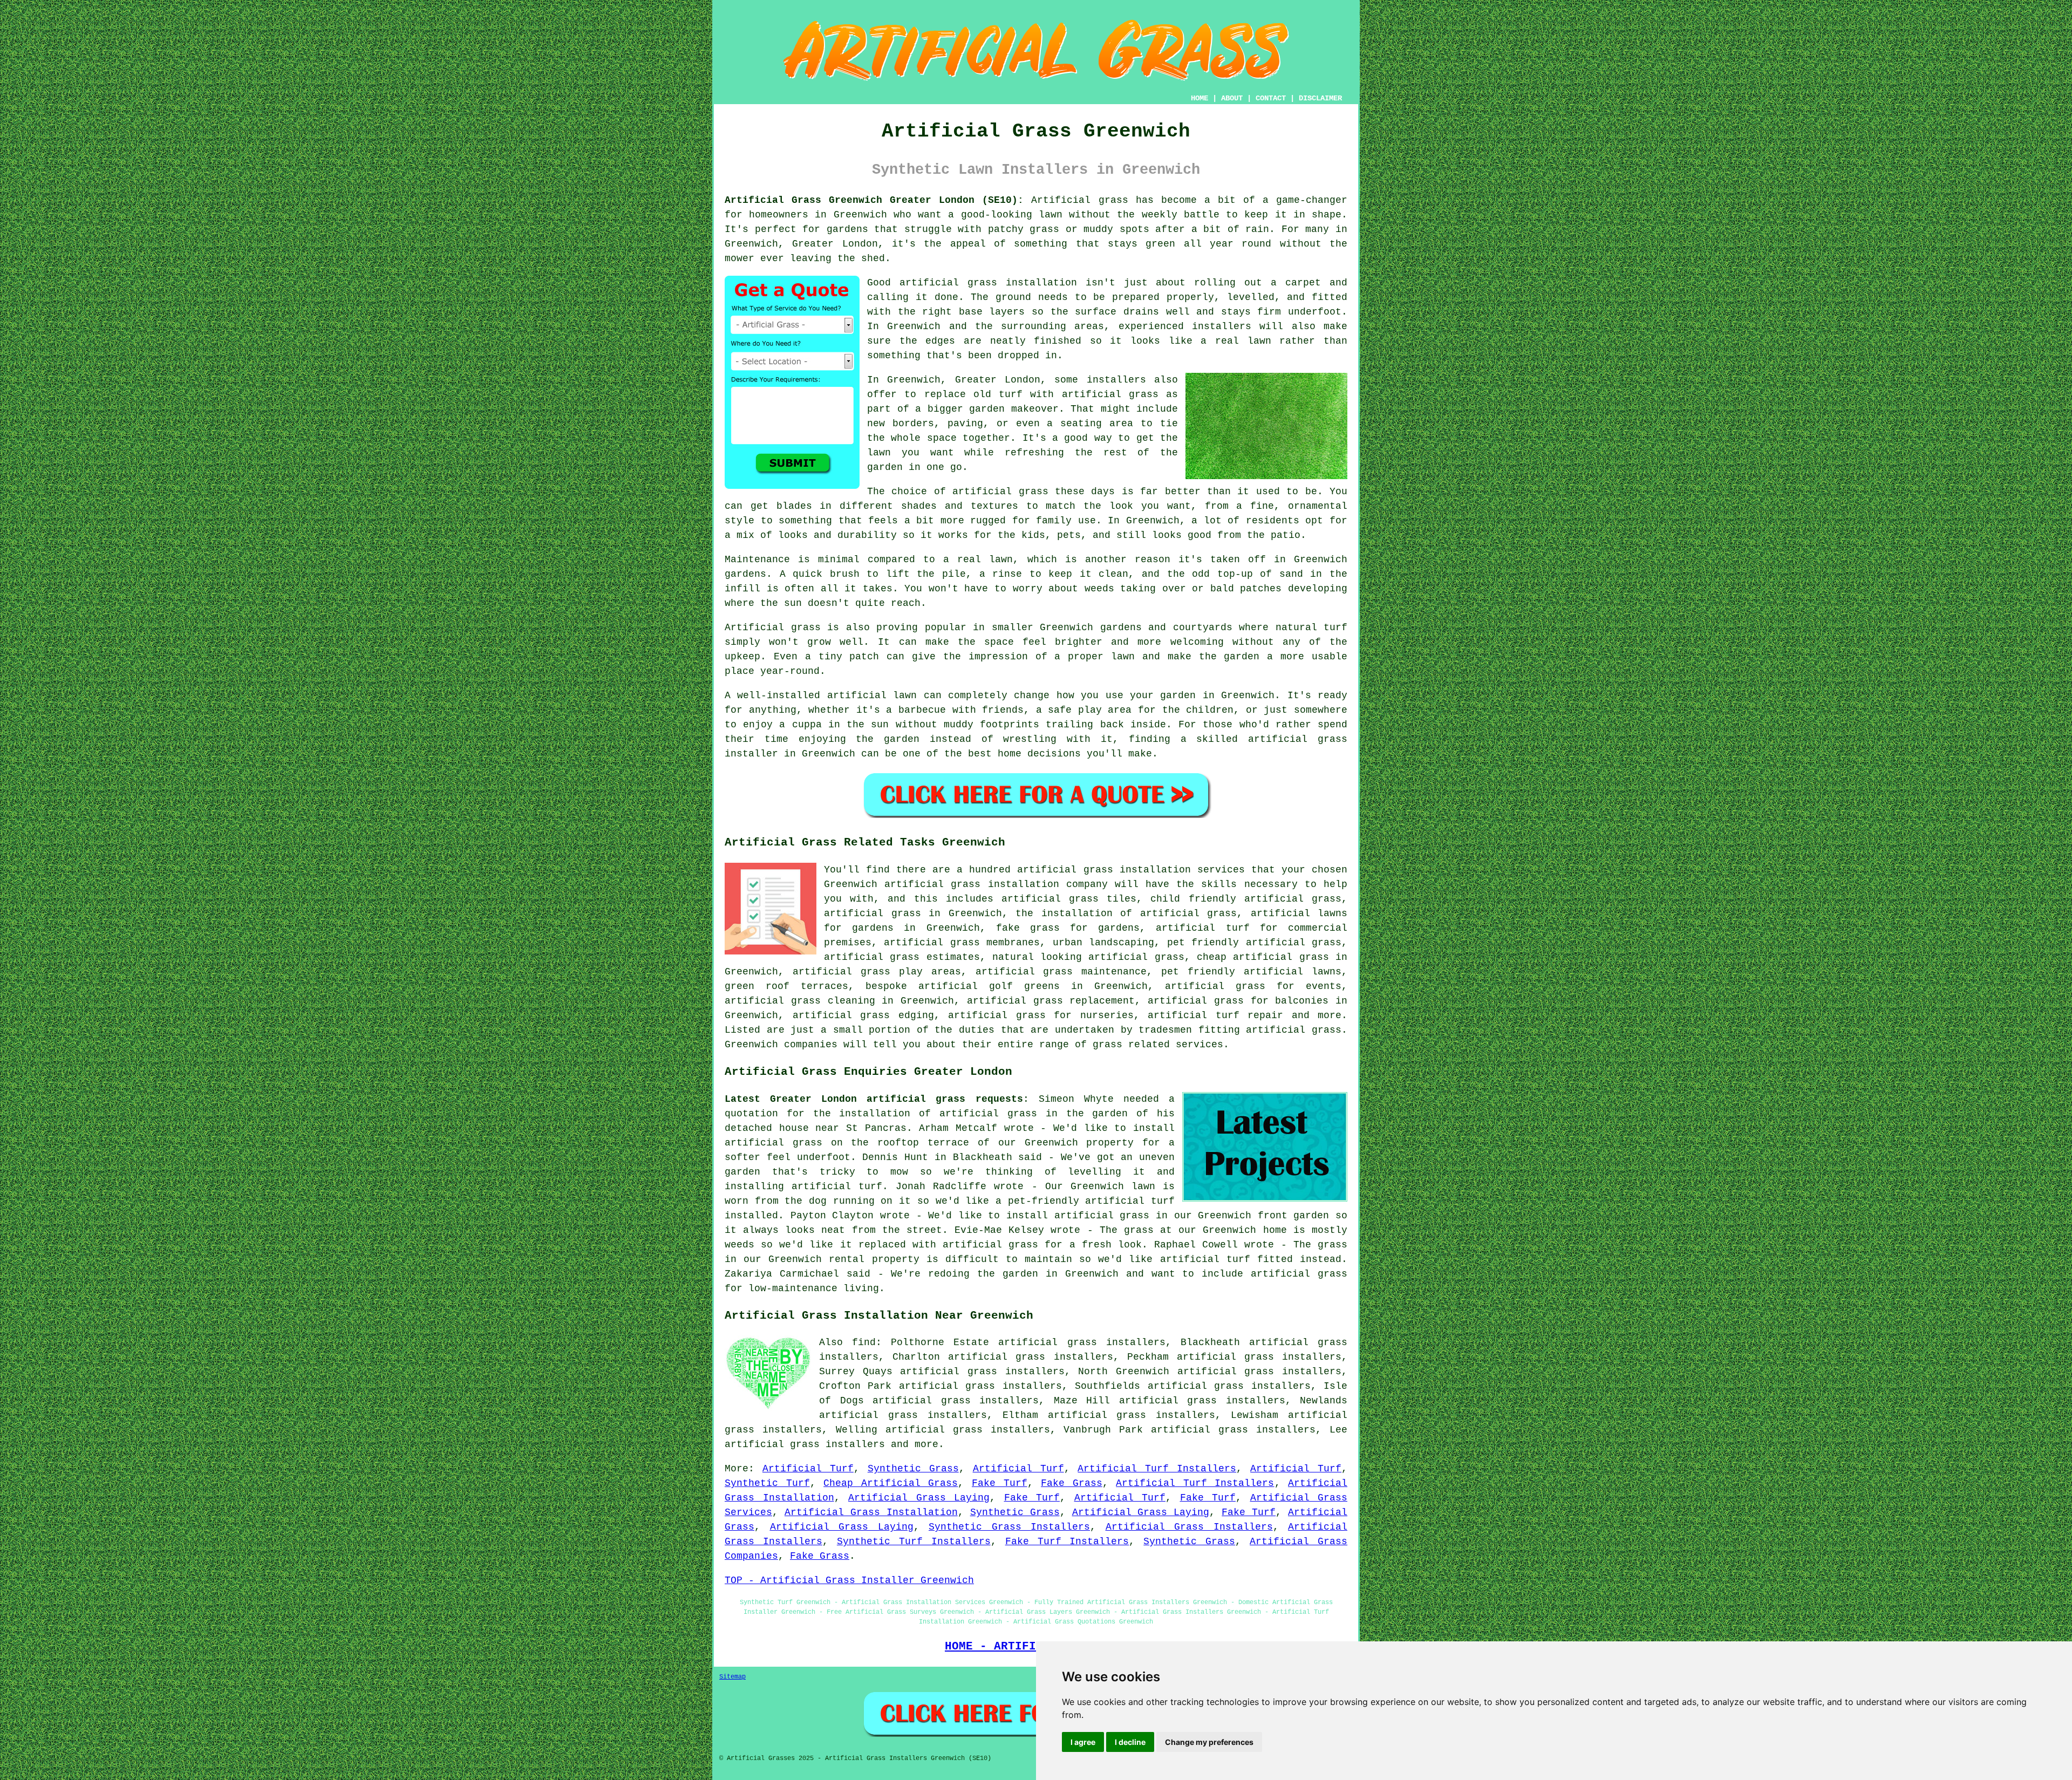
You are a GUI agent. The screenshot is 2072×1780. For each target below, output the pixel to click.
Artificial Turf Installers (1157, 1469)
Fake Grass (1072, 1483)
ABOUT (1232, 98)
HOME (1199, 98)
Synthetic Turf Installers (914, 1542)
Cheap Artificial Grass (891, 1483)
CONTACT (1271, 98)
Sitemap (732, 1677)
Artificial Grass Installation (871, 1512)
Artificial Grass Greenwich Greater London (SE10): (874, 200)
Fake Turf (1000, 1483)
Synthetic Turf (767, 1483)
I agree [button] (1083, 1742)
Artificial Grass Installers (1189, 1527)
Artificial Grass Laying (919, 1498)
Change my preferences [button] (1209, 1742)
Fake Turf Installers (1067, 1542)
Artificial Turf (808, 1469)
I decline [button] (1130, 1742)
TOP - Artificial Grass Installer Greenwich (849, 1580)
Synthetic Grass (913, 1469)
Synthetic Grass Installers (1009, 1527)
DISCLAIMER (1320, 98)
